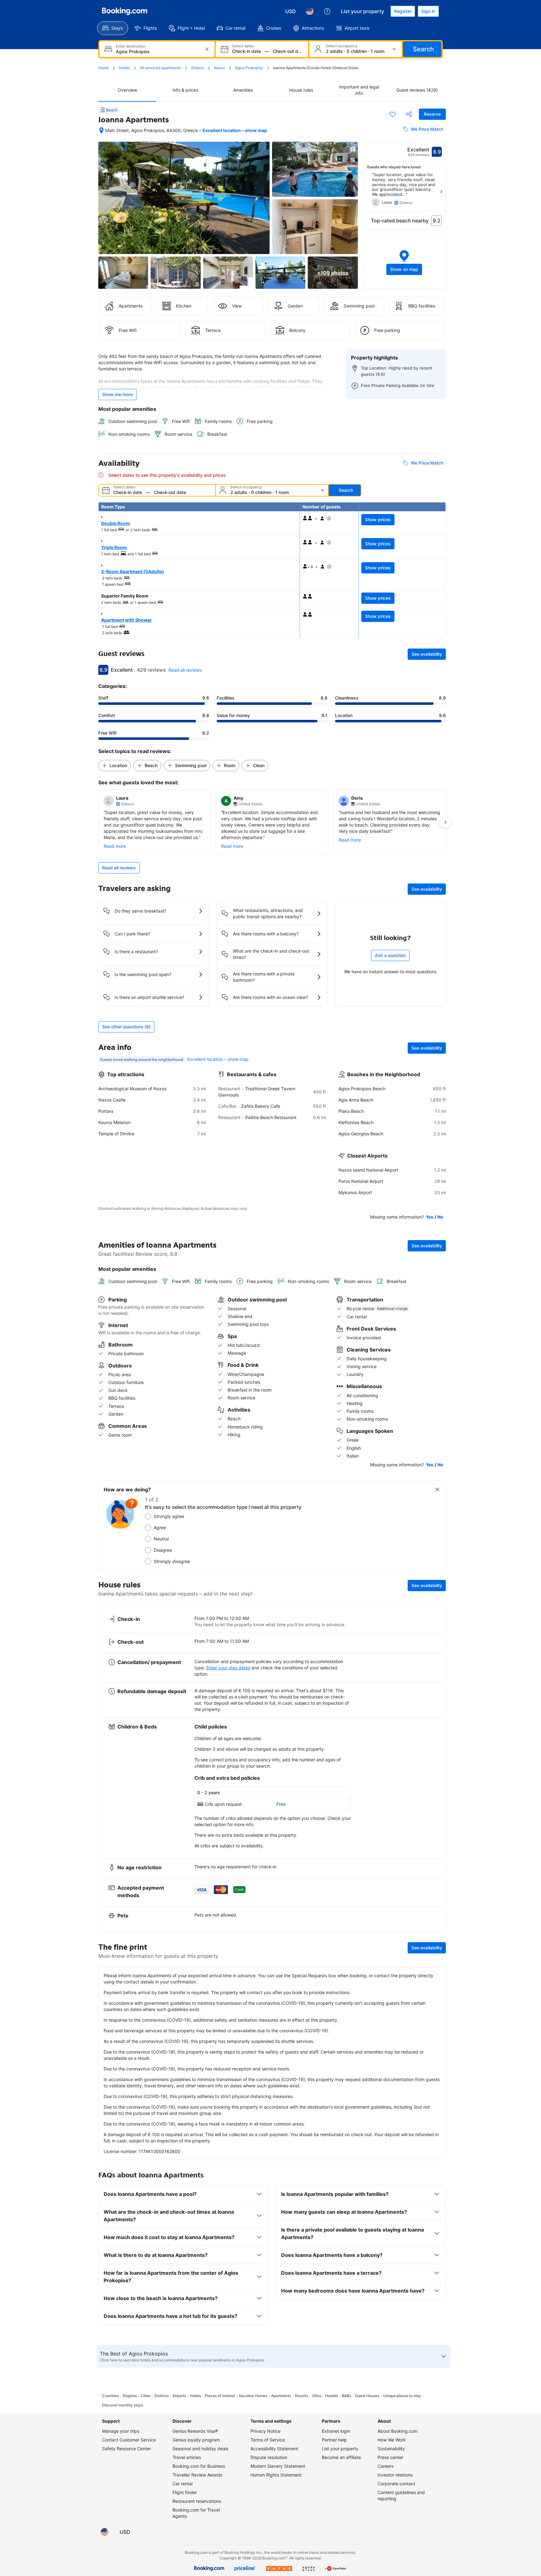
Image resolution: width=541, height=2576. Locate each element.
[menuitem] (113, 28)
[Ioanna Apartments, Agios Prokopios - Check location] (101, 130)
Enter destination (131, 46)
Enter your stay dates (228, 1668)
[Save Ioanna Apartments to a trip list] (393, 114)
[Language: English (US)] (310, 11)
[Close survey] (437, 1489)
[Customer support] (327, 11)
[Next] (441, 192)
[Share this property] (409, 114)
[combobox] (158, 51)
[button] (404, 262)
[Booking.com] (125, 11)
